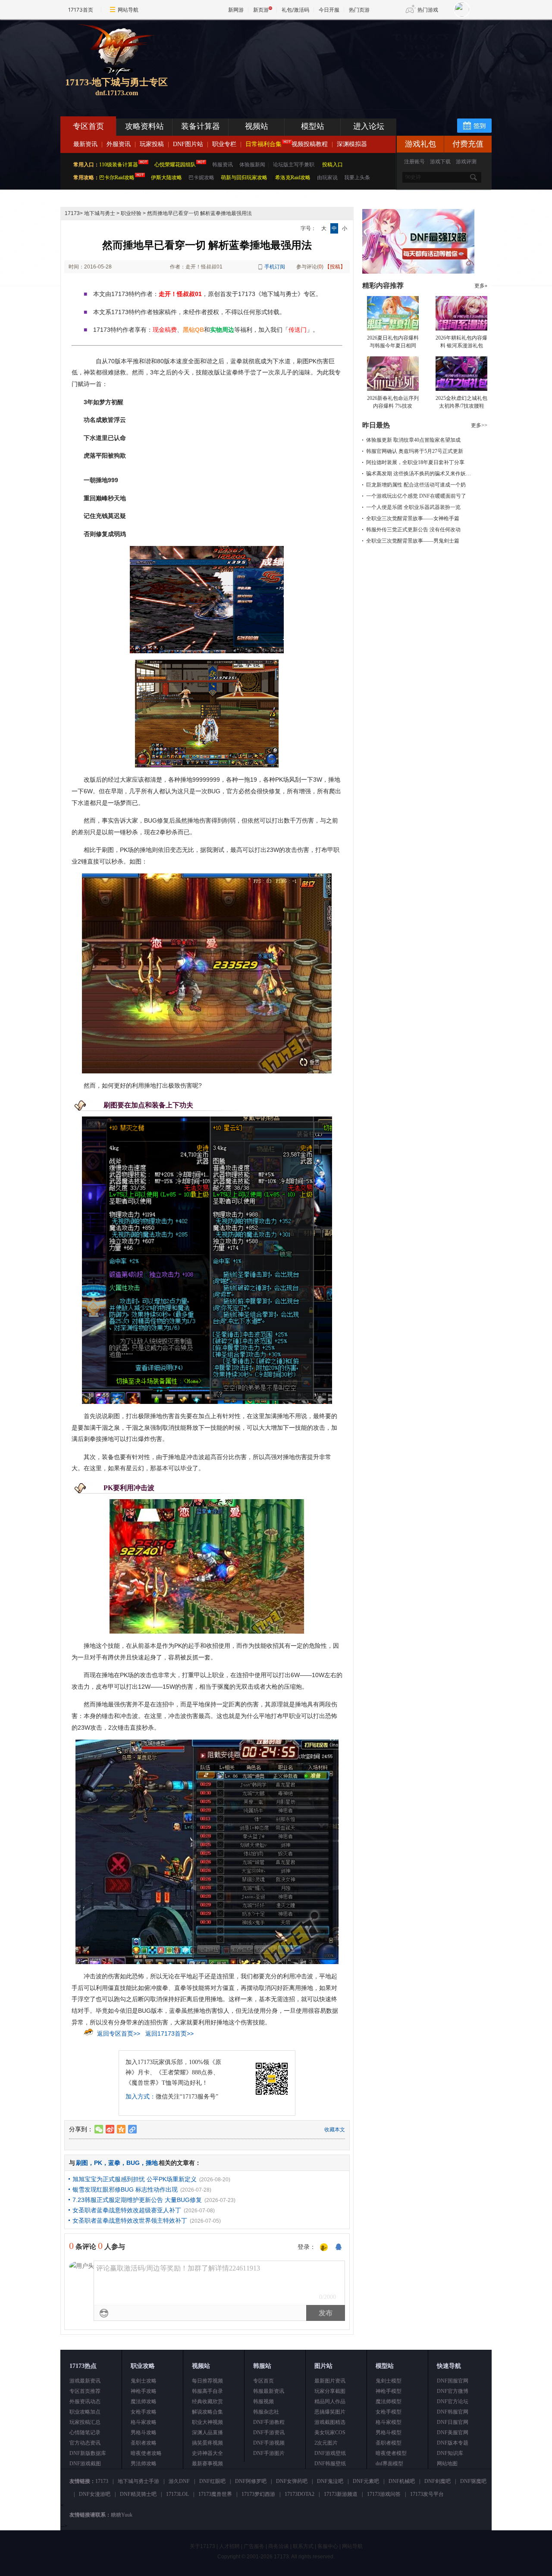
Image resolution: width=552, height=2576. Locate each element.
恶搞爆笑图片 (330, 2412)
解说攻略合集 (207, 2412)
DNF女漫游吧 (95, 2494)
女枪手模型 (389, 2412)
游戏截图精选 (330, 2422)
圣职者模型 (389, 2443)
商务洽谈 (279, 2546)
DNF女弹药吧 (292, 2481)
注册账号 (414, 162)
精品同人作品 (330, 2401)
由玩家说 (327, 178)
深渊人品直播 (207, 2433)
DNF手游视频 (269, 2443)
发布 (326, 2313)
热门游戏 (428, 10)
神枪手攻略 (144, 2391)
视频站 (257, 126)
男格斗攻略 (144, 2433)
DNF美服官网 (453, 2433)
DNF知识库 (450, 2453)
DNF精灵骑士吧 (138, 2494)
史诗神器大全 (207, 2453)
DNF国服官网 (453, 2381)
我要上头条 (357, 178)
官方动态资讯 (85, 2443)
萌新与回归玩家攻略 (244, 178)
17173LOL (177, 2494)
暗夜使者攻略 (146, 2453)
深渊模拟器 (352, 144)
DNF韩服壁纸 (330, 2464)
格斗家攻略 (144, 2422)
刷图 (82, 2163)
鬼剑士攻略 (144, 2381)
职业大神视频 (207, 2422)
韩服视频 (263, 2401)
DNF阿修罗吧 (251, 2481)
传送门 (298, 330)
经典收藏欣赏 (207, 2401)
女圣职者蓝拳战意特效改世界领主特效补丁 (130, 2220)
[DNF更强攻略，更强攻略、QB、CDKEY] (418, 272)
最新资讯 (85, 144)
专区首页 (88, 126)
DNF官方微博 (453, 2391)
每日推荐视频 (207, 2381)
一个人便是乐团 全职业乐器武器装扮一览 (413, 507)
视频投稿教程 (310, 144)
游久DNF (179, 2481)
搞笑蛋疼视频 (207, 2443)
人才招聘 (229, 2546)
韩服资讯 (223, 165)
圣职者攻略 (144, 2443)
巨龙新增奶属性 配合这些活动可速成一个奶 (416, 485)
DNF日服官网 (453, 2422)
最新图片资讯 (330, 2381)
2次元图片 (326, 2443)
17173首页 (81, 10)
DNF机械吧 (402, 2481)
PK (98, 2163)
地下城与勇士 (100, 213)
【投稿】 (335, 267)
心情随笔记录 (85, 2433)
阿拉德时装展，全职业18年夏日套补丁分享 (415, 462)
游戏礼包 (420, 144)
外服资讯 (119, 144)
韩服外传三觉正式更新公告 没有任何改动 (413, 530)
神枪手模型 (389, 2391)
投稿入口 (332, 165)
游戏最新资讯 (85, 2381)
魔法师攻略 (144, 2401)
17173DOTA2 (300, 2494)
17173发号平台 (427, 2494)
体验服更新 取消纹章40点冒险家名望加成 (413, 440)
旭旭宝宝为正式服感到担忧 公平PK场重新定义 (135, 2179)
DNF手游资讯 (269, 2433)
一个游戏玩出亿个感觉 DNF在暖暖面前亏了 (416, 496)
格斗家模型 (389, 2422)
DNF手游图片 (269, 2453)
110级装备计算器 (119, 165)
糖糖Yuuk (122, 2515)
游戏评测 (466, 162)
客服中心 (328, 2546)
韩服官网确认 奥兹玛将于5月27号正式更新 (415, 451)
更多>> (479, 425)
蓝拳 (114, 2163)
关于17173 (202, 2546)
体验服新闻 (252, 165)
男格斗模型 (389, 2433)
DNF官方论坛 (453, 2401)
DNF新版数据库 (88, 2453)
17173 (72, 213)
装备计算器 (201, 126)
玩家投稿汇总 (85, 2422)
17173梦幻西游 (258, 2494)
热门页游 (359, 10)
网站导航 (128, 10)
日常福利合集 (263, 144)
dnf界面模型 (389, 2464)
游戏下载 (440, 162)
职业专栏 (224, 144)
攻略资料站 (144, 126)
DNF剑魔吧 (438, 2481)
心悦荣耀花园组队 (175, 165)
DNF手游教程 (269, 2422)
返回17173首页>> (169, 2033)
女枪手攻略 (144, 2412)
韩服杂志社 (266, 2412)
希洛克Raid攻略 (292, 178)
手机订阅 (275, 267)
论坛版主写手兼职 (294, 165)
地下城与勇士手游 (138, 2481)
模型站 (313, 126)
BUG (133, 2163)
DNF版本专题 (453, 2443)
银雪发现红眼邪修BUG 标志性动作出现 (125, 2189)
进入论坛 (369, 126)
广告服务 (254, 2546)
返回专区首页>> (119, 2033)
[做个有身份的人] (324, 2248)
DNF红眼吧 (212, 2481)
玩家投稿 (152, 144)
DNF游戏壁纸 (330, 2453)
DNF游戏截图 (85, 2464)
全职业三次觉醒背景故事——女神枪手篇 (413, 518)
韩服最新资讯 (269, 2391)
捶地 (152, 2163)
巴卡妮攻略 (201, 178)
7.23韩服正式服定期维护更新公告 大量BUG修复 (137, 2200)
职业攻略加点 (85, 2412)
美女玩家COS (330, 2433)
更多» (481, 286)
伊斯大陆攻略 (166, 178)
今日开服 (329, 10)
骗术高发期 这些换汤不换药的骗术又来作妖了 (419, 474)
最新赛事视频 (207, 2464)
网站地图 (447, 2464)
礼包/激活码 (295, 10)
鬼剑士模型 (389, 2381)
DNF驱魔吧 (473, 2481)
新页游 (261, 10)
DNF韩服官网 (453, 2412)
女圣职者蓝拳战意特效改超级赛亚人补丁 (127, 2210)
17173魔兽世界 (215, 2494)
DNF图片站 (188, 144)
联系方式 (303, 2546)
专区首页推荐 (85, 2391)
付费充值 (468, 144)
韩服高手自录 (207, 2391)
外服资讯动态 (85, 2401)
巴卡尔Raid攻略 (117, 178)
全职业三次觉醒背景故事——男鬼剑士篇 (413, 541)
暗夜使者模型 (391, 2453)
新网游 (236, 10)
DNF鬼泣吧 (330, 2481)
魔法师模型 (389, 2401)
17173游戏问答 (384, 2494)
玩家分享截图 (330, 2391)
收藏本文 (335, 2130)
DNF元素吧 (366, 2481)
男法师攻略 (144, 2464)
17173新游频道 (341, 2494)
